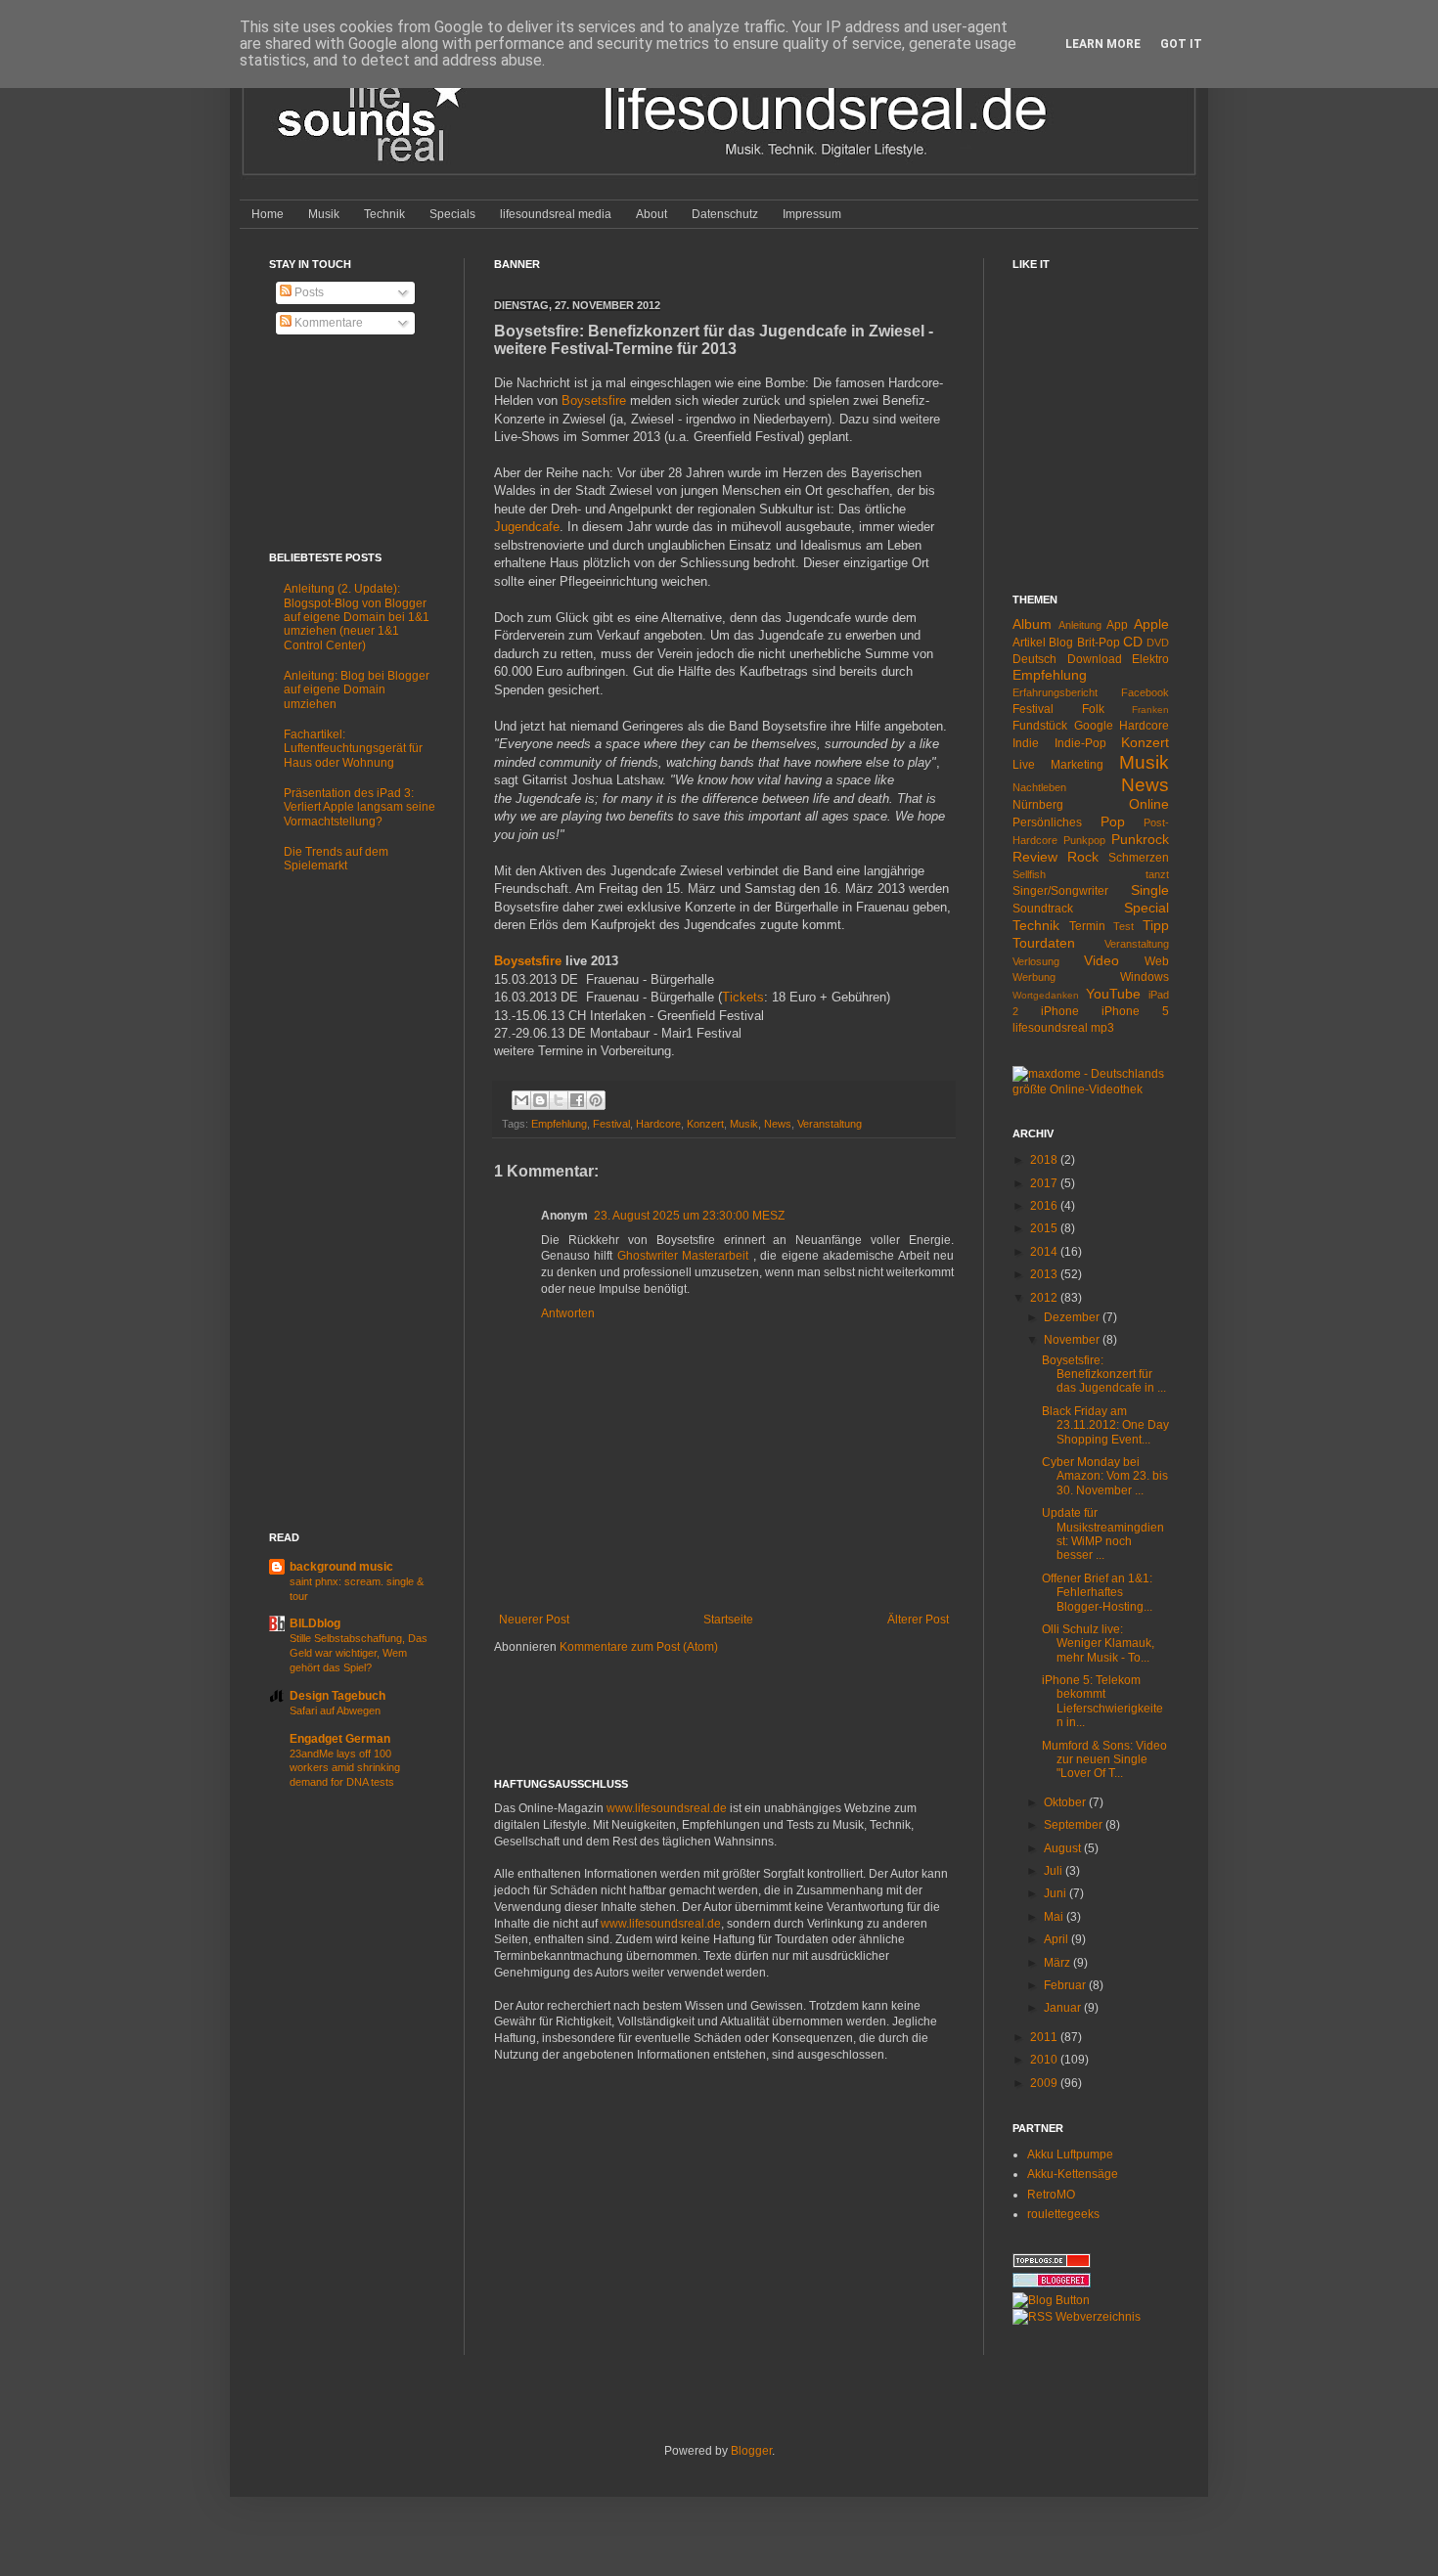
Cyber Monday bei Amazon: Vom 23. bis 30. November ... (1105, 1476)
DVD (1158, 643)
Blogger (751, 2451)
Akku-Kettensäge (1073, 2174)
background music (341, 1567)
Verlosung (1036, 961)
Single (1150, 890)
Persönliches (1047, 822)
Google (1094, 726)
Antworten (568, 1313)
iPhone (1060, 1011)
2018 (1045, 1160)
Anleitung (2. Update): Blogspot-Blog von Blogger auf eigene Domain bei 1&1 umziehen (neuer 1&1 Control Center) (357, 617)
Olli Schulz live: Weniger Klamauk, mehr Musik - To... (1098, 1643)
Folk (1093, 709)
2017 (1045, 1183)
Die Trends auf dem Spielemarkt (336, 859)
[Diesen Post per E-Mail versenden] (521, 1100)
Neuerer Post (534, 1620)
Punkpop (1084, 840)
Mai (1055, 1917)
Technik (384, 214)
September (1075, 1825)
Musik (324, 214)
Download (1095, 659)
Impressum (812, 214)
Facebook (1145, 692)
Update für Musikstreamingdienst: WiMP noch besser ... (1103, 1534)
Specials (452, 214)
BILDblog (315, 1623)
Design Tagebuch (337, 1696)
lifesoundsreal (1050, 1028)
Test (1123, 926)
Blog (1061, 643)
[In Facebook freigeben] (577, 1100)
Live (1024, 765)
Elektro (1150, 659)
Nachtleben (1039, 787)
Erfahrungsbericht (1055, 692)
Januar (1064, 2008)
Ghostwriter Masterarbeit (685, 1256)
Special (1146, 908)
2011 (1045, 2037)
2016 (1045, 1206)
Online (1149, 804)
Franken (1150, 710)
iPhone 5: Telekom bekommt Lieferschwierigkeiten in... (1102, 1701)
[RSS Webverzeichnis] (1077, 2317)
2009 (1045, 2083)
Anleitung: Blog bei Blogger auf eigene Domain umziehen (357, 690)
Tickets (743, 997)
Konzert (705, 1124)
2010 (1045, 2060)
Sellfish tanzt (1091, 874)
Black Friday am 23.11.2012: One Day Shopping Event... (1105, 1425)
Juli (1055, 1871)
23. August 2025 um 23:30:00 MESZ (689, 1216)
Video (1101, 960)
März (1058, 1963)
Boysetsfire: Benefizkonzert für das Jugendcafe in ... (1104, 1375)
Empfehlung (559, 1124)
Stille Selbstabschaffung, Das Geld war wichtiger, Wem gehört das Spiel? (359, 1653)
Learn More (1103, 44)
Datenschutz (725, 214)
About (652, 214)
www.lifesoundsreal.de (667, 1808)
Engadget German (340, 1739)
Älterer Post (918, 1620)
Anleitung (1080, 625)
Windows (1145, 977)
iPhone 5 (1135, 1011)
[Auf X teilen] (559, 1100)
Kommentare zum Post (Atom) (639, 1647)
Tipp (1156, 925)
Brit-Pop (1099, 643)
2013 (1045, 1274)
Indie (1026, 743)
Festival (611, 1124)
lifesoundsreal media (556, 214)
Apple (1151, 624)
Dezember (1073, 1317)
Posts (308, 292)
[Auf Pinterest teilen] (596, 1100)
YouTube (1113, 994)
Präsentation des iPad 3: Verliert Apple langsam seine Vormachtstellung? (359, 807)
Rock (1083, 857)
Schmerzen (1139, 858)
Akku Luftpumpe (1070, 2154)
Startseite (728, 1620)
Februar (1066, 1985)
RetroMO (1051, 2195)
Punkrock (1140, 839)
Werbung (1034, 977)
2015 (1045, 1228)
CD (1133, 642)
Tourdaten (1044, 943)
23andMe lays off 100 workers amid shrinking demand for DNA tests (345, 1768)
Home (268, 214)
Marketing (1077, 765)
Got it (1181, 44)
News (778, 1124)
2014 (1045, 1252)
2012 (1045, 1298)
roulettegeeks (1063, 2214)
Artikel (1029, 643)
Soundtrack (1043, 909)
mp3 (1102, 1028)
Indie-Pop (1080, 743)
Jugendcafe (527, 527)
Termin (1087, 926)
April (1057, 1939)
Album (1032, 624)
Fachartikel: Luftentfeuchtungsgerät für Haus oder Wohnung (353, 749)
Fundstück (1040, 726)
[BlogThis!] (540, 1100)
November (1073, 1340)
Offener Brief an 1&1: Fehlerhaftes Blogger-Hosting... (1097, 1593)
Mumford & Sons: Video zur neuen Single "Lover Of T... (1104, 1760)
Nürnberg (1038, 805)
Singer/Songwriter (1060, 891)
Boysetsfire (594, 400)
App (1117, 625)
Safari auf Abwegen (335, 1710)
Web (1157, 961)
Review (1035, 857)
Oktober (1066, 1802)
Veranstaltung (830, 1124)
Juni (1056, 1893)
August (1064, 1848)
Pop (1113, 822)
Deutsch (1034, 659)
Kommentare (327, 323)
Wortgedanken (1046, 995)
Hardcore (658, 1124)
